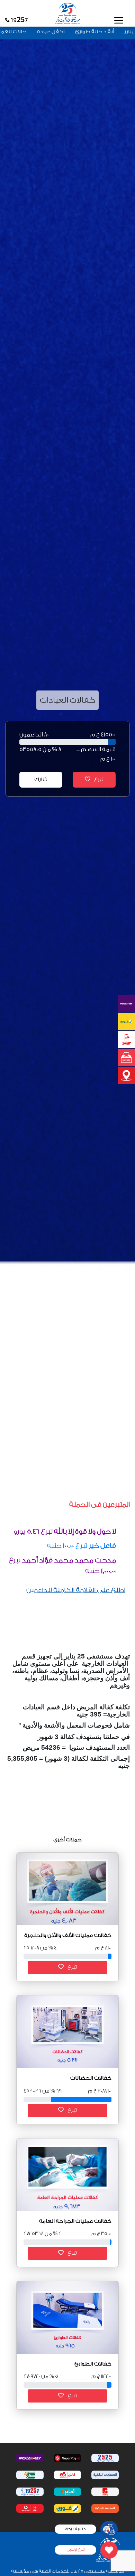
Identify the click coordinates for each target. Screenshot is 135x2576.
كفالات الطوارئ (93, 2364)
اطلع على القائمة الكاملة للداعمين (76, 1590)
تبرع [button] (72, 1967)
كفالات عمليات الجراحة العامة (75, 2221)
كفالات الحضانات (91, 2078)
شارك (41, 779)
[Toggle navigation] (119, 20)
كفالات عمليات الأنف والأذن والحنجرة (68, 1935)
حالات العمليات (37, 32)
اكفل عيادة (79, 32)
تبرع (98, 779)
